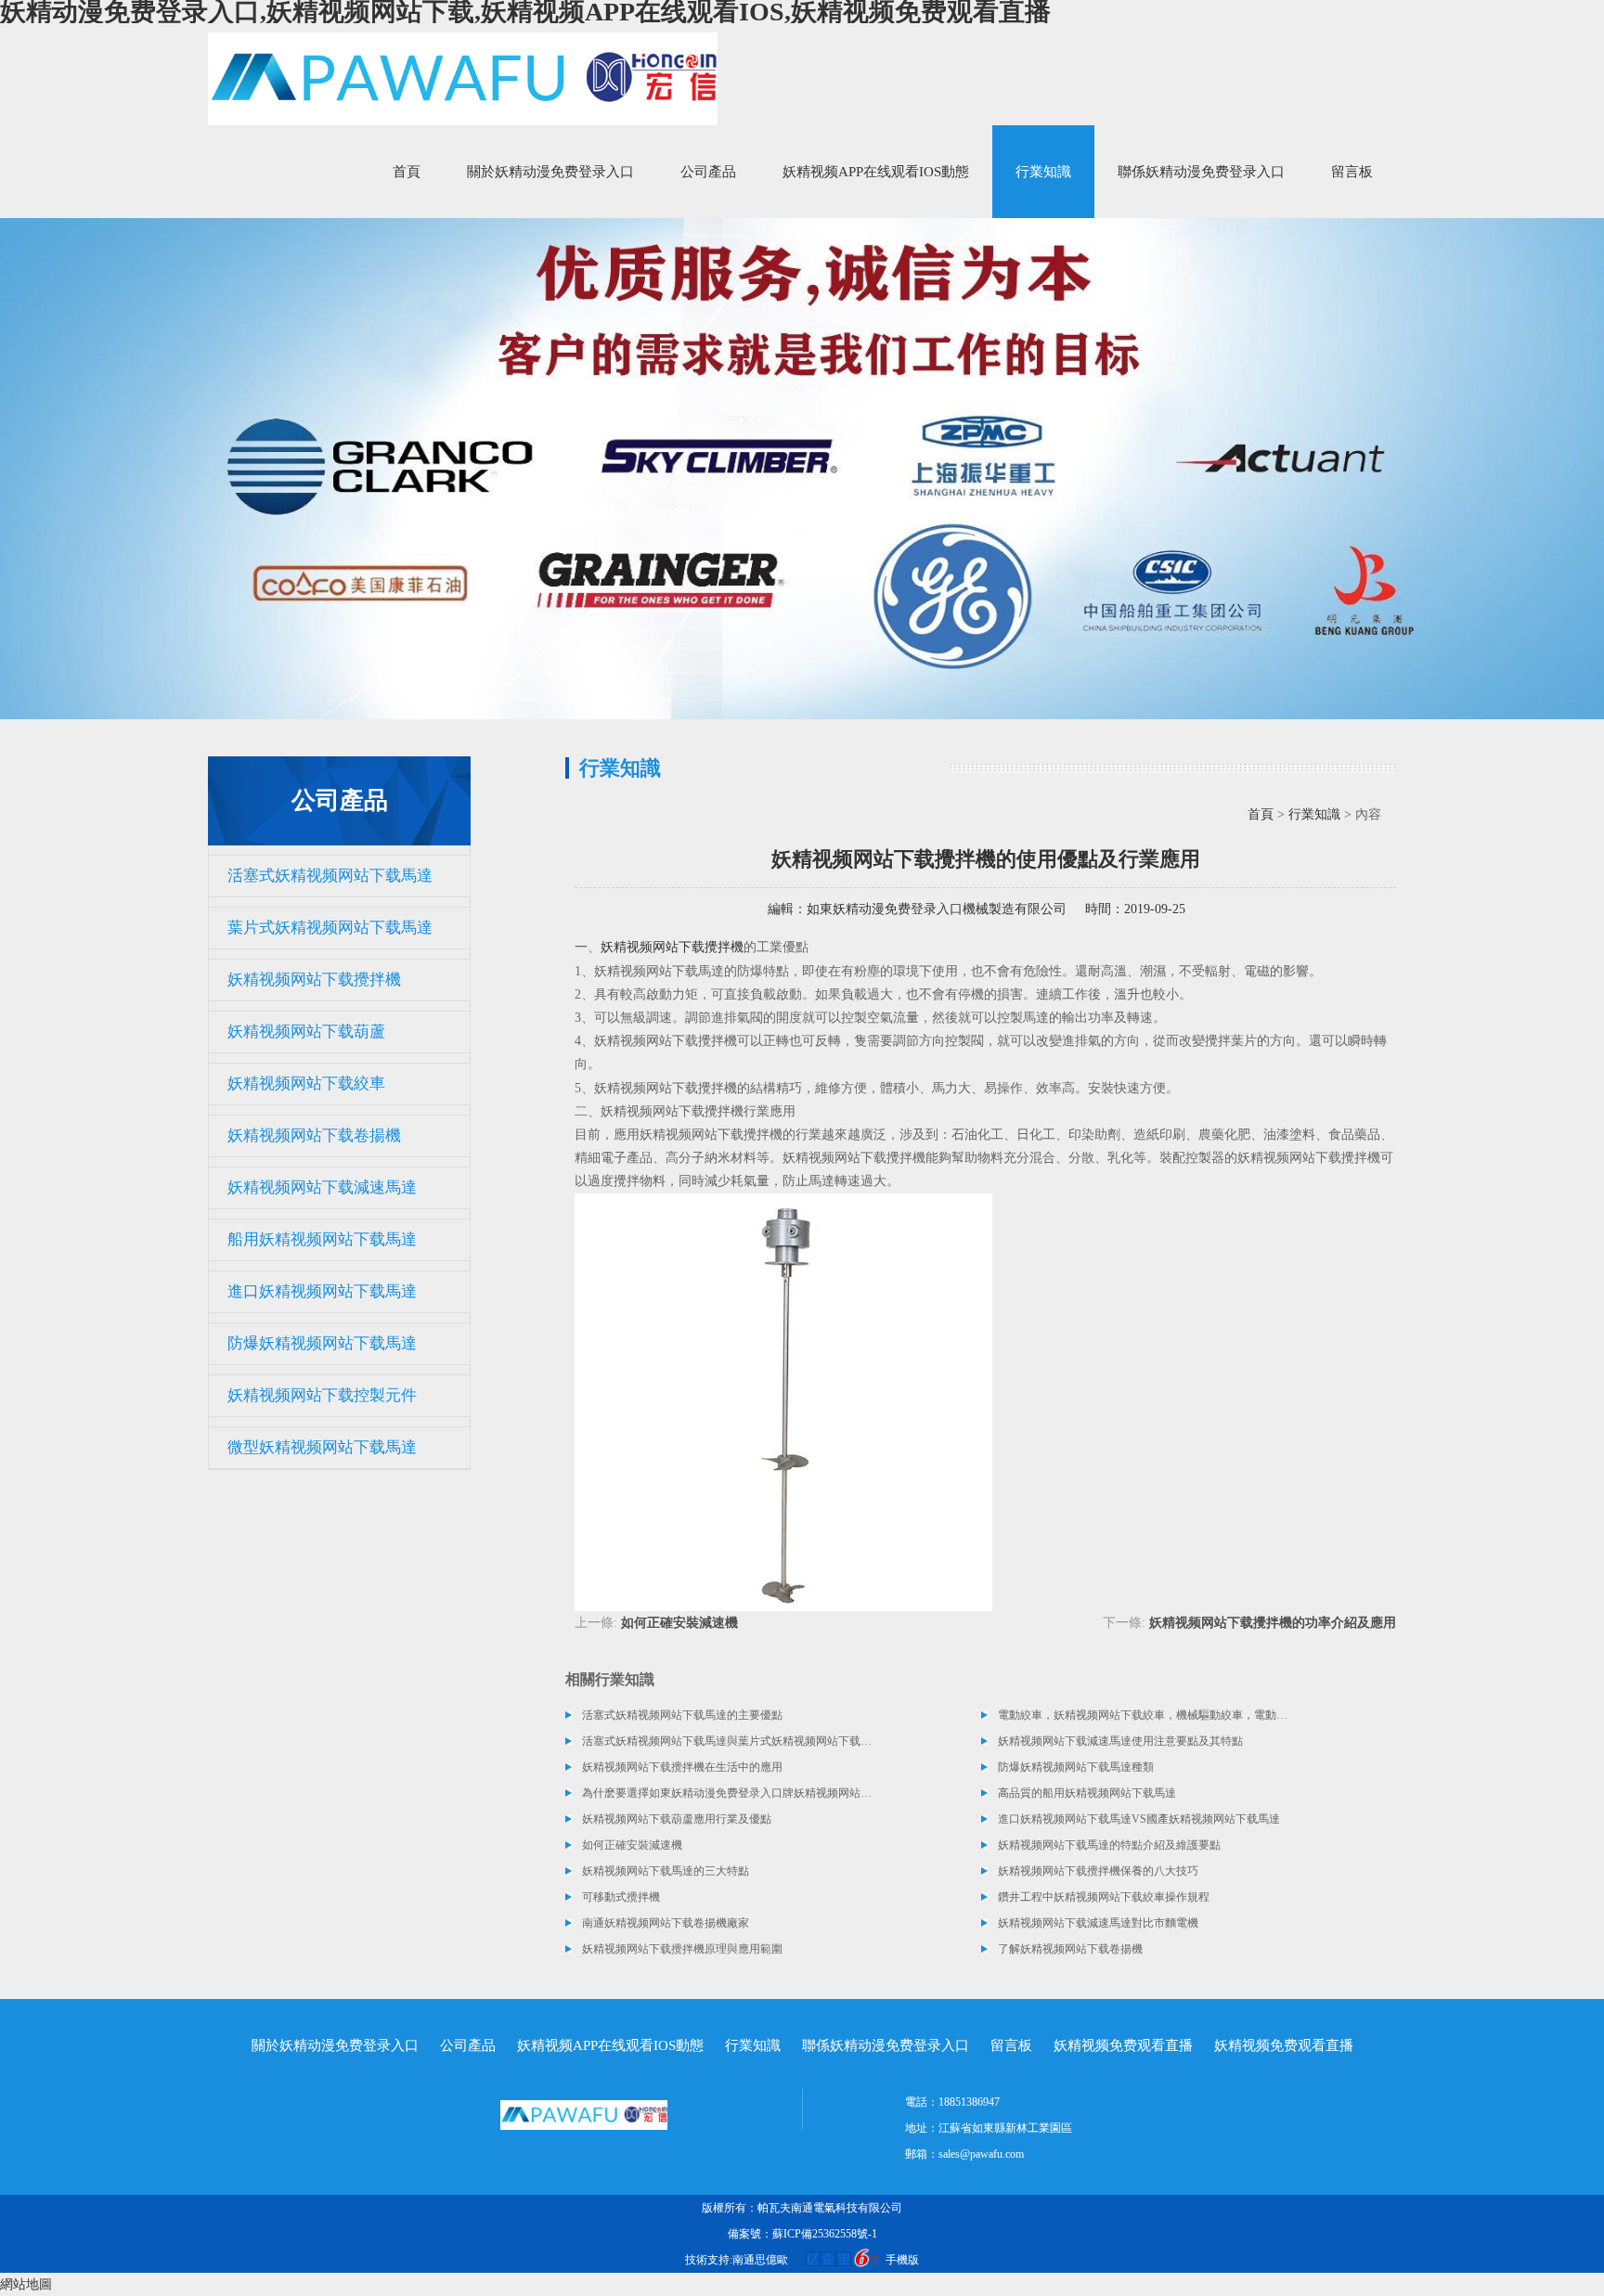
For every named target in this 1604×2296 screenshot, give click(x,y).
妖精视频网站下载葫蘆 (306, 1032)
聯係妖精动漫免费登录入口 (1201, 172)
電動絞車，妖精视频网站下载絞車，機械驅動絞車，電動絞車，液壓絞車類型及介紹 (1144, 1715)
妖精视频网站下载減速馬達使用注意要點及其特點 (1120, 1741)
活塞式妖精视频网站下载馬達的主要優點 (682, 1715)
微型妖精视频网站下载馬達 (322, 1447)
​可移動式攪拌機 (621, 1897)
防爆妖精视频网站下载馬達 (322, 1343)
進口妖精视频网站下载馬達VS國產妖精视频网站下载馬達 (1139, 1819)
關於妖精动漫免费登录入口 (550, 172)
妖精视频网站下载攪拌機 (314, 980)
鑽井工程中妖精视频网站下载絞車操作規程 (1104, 1897)
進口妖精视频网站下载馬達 (322, 1291)
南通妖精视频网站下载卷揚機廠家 (666, 1923)
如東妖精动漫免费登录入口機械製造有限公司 (937, 909)
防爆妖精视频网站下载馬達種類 (1076, 1767)
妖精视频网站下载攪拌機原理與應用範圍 (682, 1949)
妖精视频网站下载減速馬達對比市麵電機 (1098, 1923)
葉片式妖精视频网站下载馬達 (330, 928)
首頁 (407, 172)
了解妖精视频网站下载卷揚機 (1070, 1949)
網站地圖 (26, 2284)
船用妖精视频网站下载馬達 (322, 1239)
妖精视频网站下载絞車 (306, 1084)
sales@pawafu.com (981, 2154)
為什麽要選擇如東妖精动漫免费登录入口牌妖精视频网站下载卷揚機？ (728, 1793)
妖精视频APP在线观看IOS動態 (876, 172)
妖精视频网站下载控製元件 (322, 1395)
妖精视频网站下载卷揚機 (314, 1135)
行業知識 (1043, 172)
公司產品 (708, 172)
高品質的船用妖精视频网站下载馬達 (1087, 1793)
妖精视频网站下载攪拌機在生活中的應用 (682, 1767)
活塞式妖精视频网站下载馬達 (330, 876)
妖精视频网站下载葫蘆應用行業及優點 (677, 1819)
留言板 (1352, 172)
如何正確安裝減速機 (679, 1623)
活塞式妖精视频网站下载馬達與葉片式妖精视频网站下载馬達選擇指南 (728, 1741)
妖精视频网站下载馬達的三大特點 (666, 1871)
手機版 (902, 2260)
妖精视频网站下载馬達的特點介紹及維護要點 (1109, 1845)
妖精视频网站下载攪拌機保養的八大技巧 (1098, 1871)
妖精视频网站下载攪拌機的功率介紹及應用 (1273, 1623)
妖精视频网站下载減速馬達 (322, 1187)
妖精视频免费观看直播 (1123, 2045)
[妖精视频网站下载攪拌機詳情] (783, 1401)
